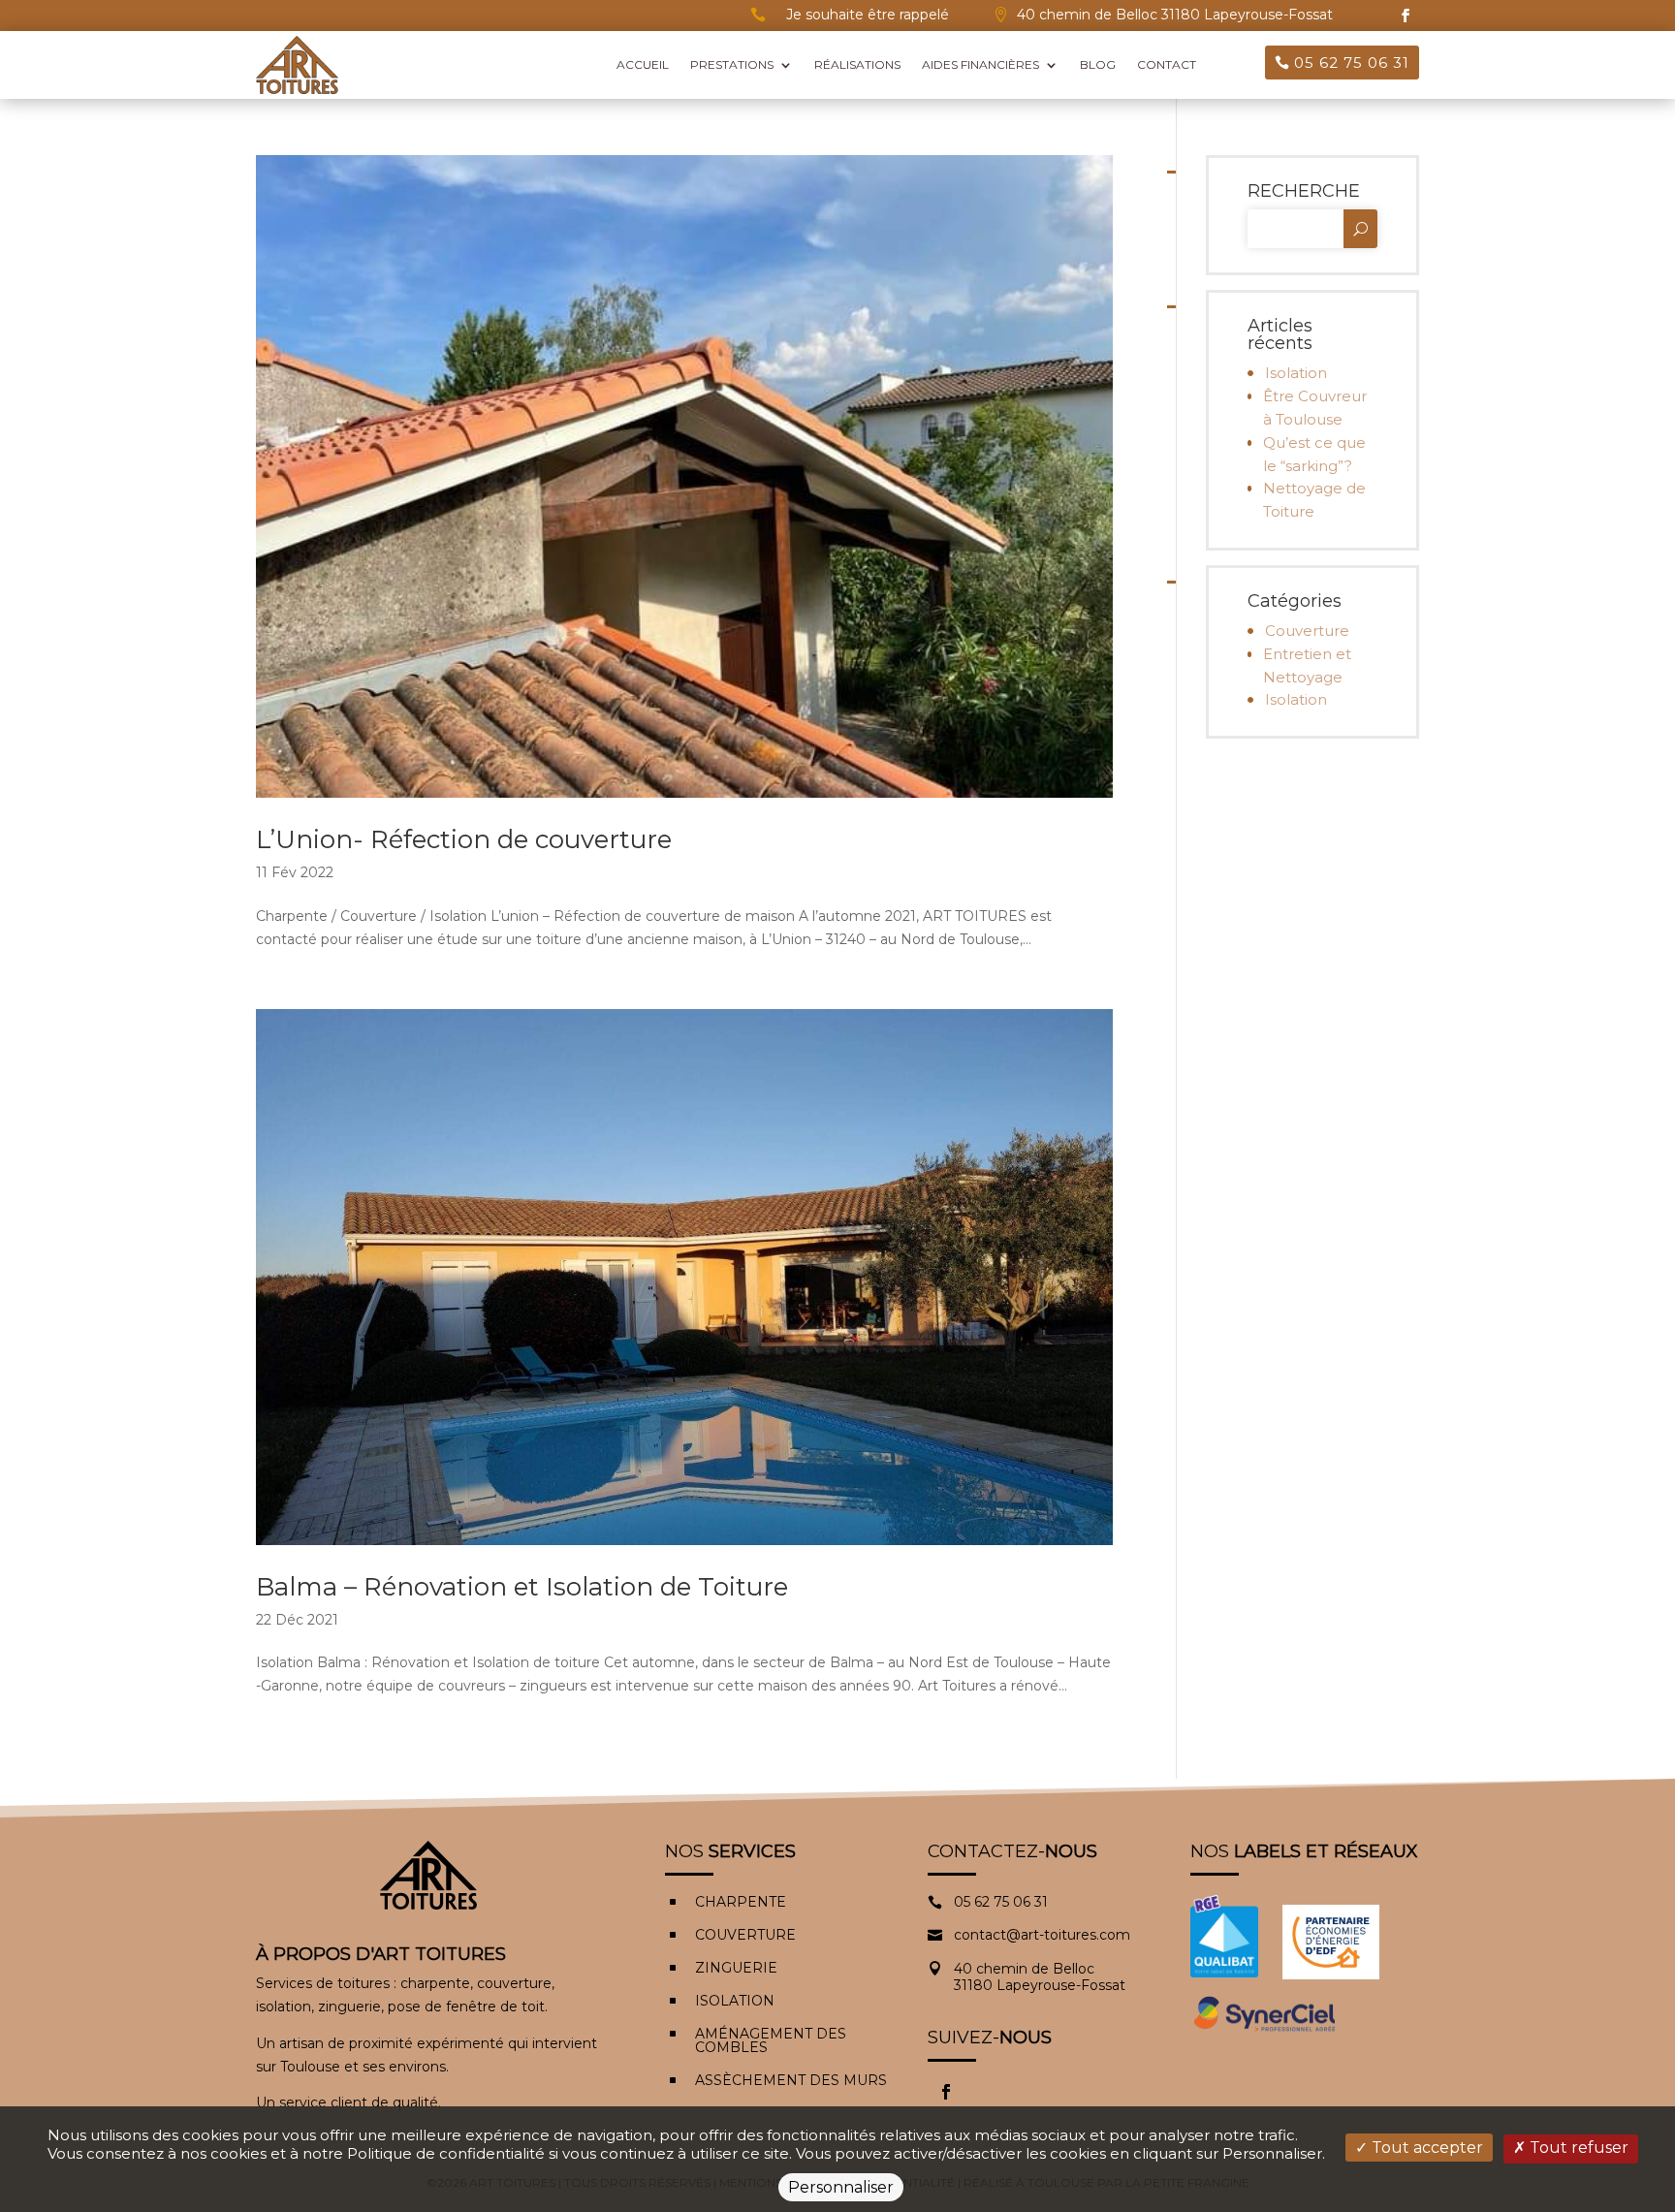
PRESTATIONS (732, 64)
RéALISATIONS (857, 64)
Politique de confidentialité (446, 2153)
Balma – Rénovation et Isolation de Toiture (522, 1587)
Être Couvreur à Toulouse (1315, 408)
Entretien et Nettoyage (1307, 665)
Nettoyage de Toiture (1314, 500)
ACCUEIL (643, 64)
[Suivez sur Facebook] (1406, 16)
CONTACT (1167, 64)
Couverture (1307, 631)
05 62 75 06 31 (1352, 63)
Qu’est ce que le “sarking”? (1314, 454)
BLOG (1098, 64)
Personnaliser (841, 2187)
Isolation (1296, 373)
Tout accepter (1425, 2148)
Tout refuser (1577, 2148)
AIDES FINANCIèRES (980, 64)
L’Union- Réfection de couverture (464, 839)
